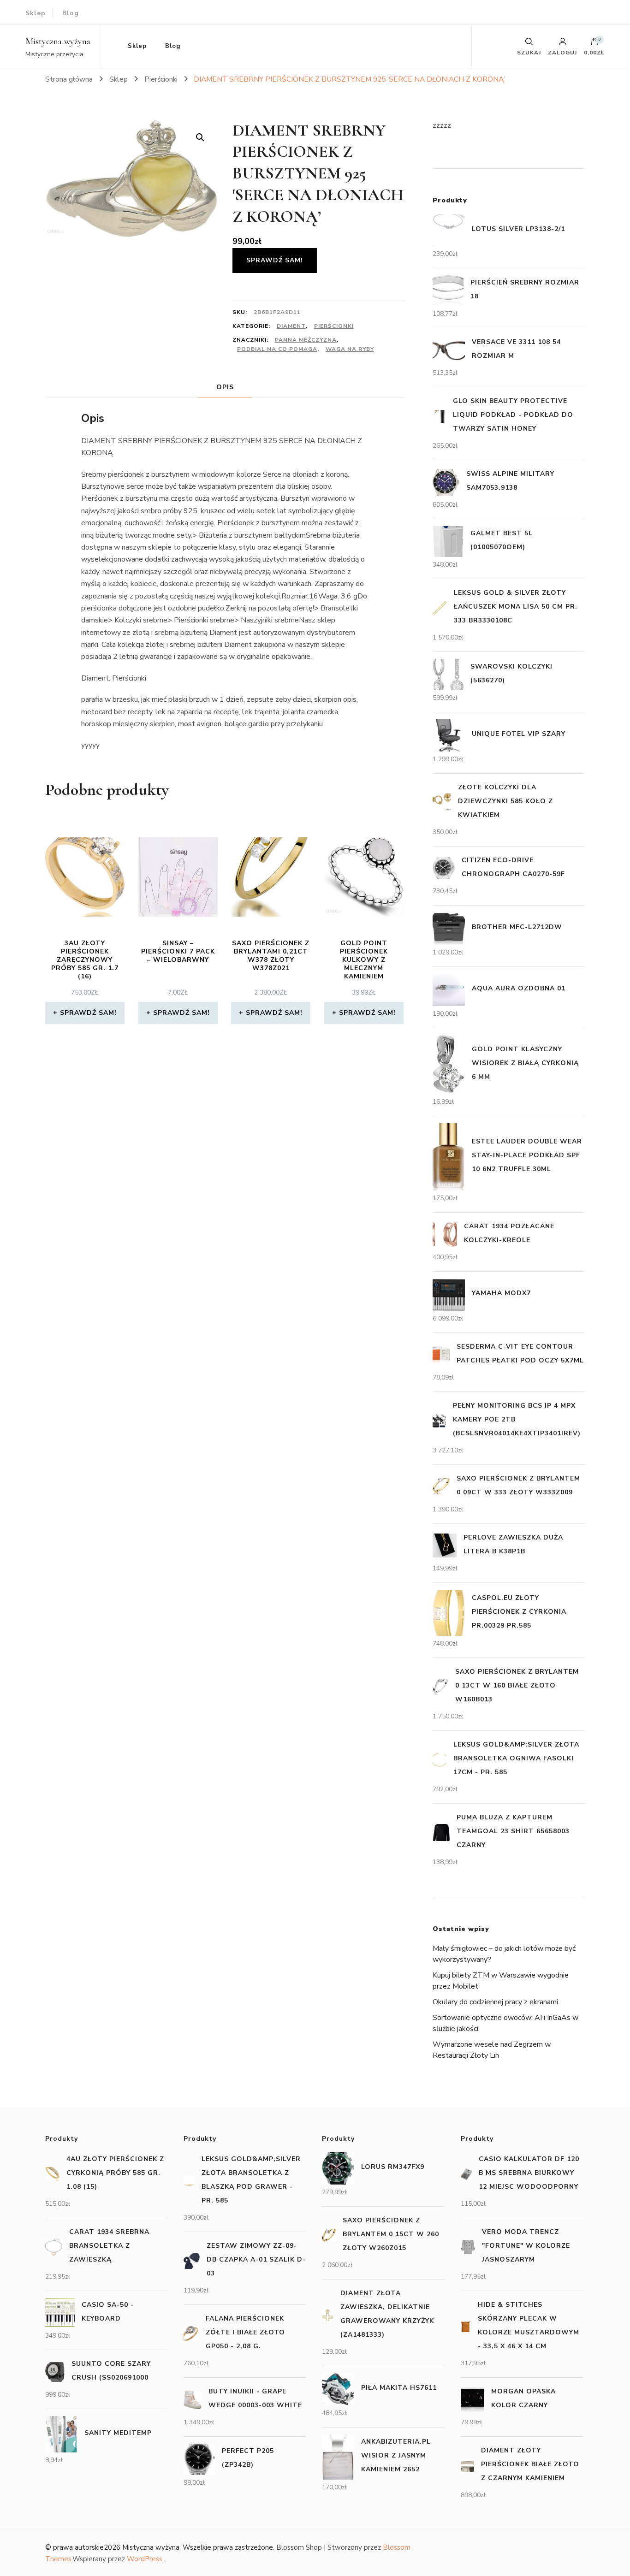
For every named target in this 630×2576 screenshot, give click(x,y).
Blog (71, 13)
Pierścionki (334, 326)
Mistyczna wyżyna (58, 41)
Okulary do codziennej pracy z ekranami (495, 2002)
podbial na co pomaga (277, 349)
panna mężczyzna (306, 340)
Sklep (36, 13)
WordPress (145, 2559)
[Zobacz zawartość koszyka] (594, 44)
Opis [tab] (225, 387)
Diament (291, 326)
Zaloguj (562, 52)
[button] (200, 137)
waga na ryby (350, 349)
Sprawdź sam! (275, 260)
